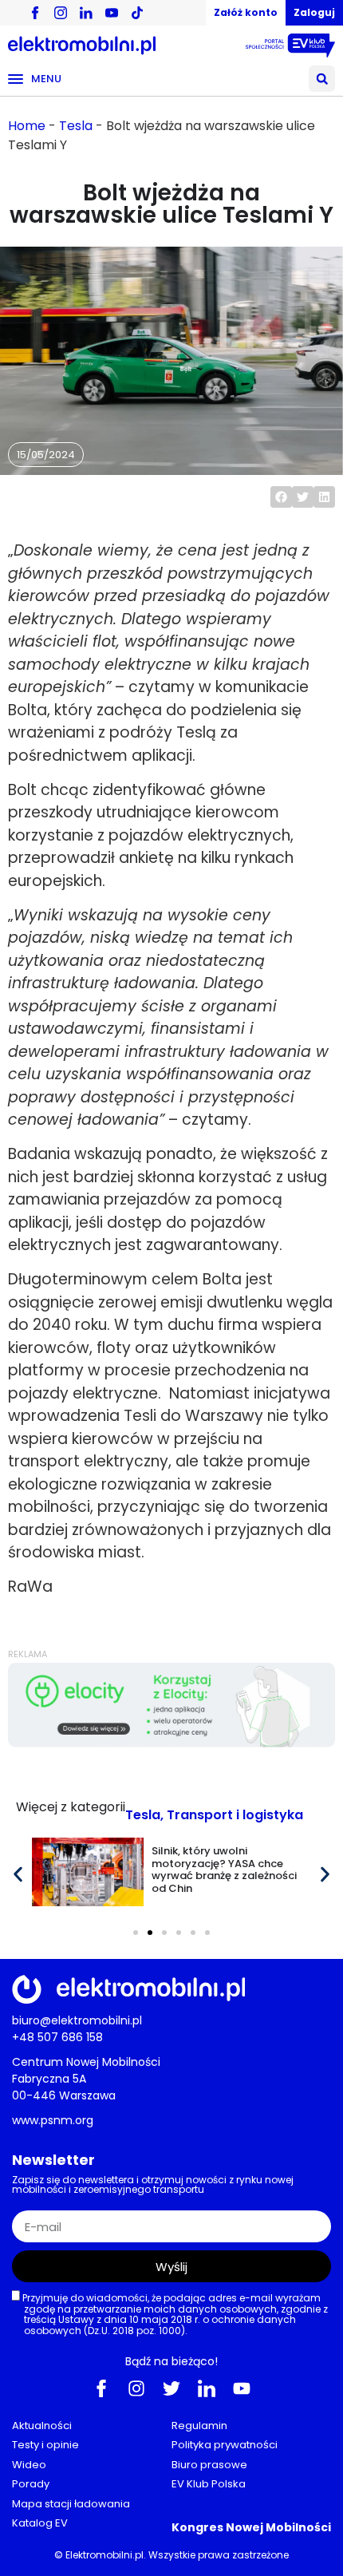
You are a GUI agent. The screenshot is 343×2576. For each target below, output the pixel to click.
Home (27, 126)
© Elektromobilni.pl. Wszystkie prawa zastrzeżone (171, 2555)
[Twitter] (171, 2388)
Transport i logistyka (235, 1815)
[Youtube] (242, 2388)
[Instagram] (136, 2388)
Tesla (76, 126)
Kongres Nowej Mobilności (251, 2527)
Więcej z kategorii (71, 1807)
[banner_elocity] (171, 1743)
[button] (322, 79)
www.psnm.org (53, 2120)
